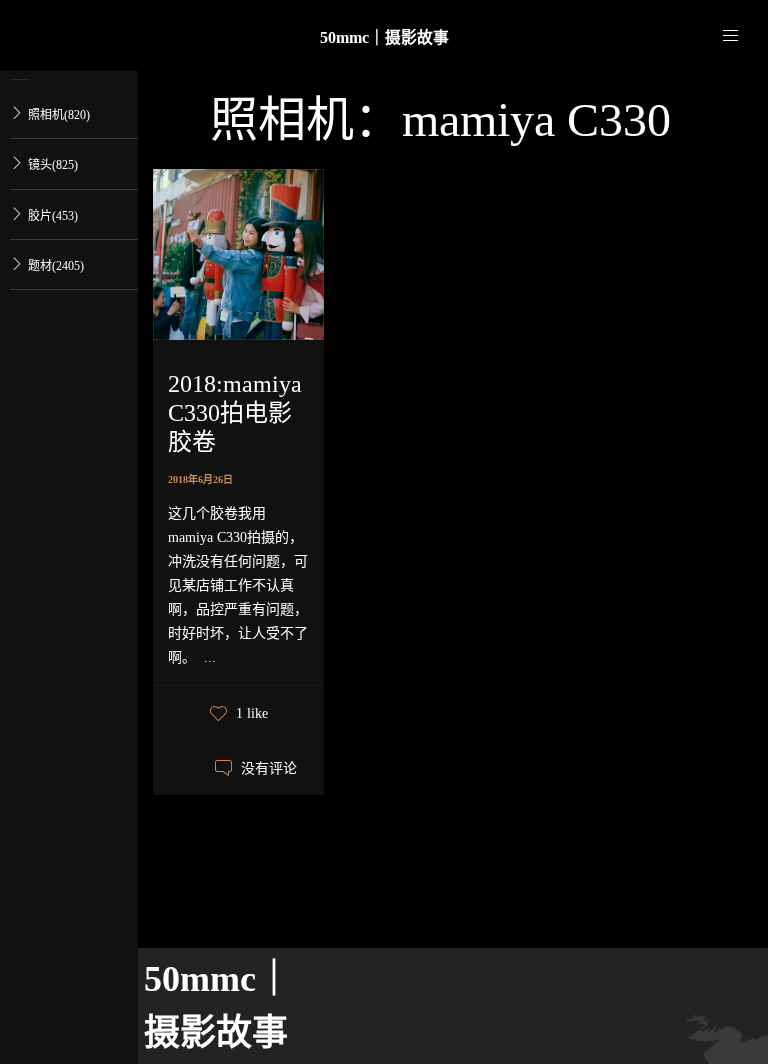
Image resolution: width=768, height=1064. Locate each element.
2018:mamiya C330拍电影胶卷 (235, 413)
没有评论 (269, 768)
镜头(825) (53, 165)
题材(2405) (56, 266)
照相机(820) (59, 115)
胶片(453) (53, 216)
